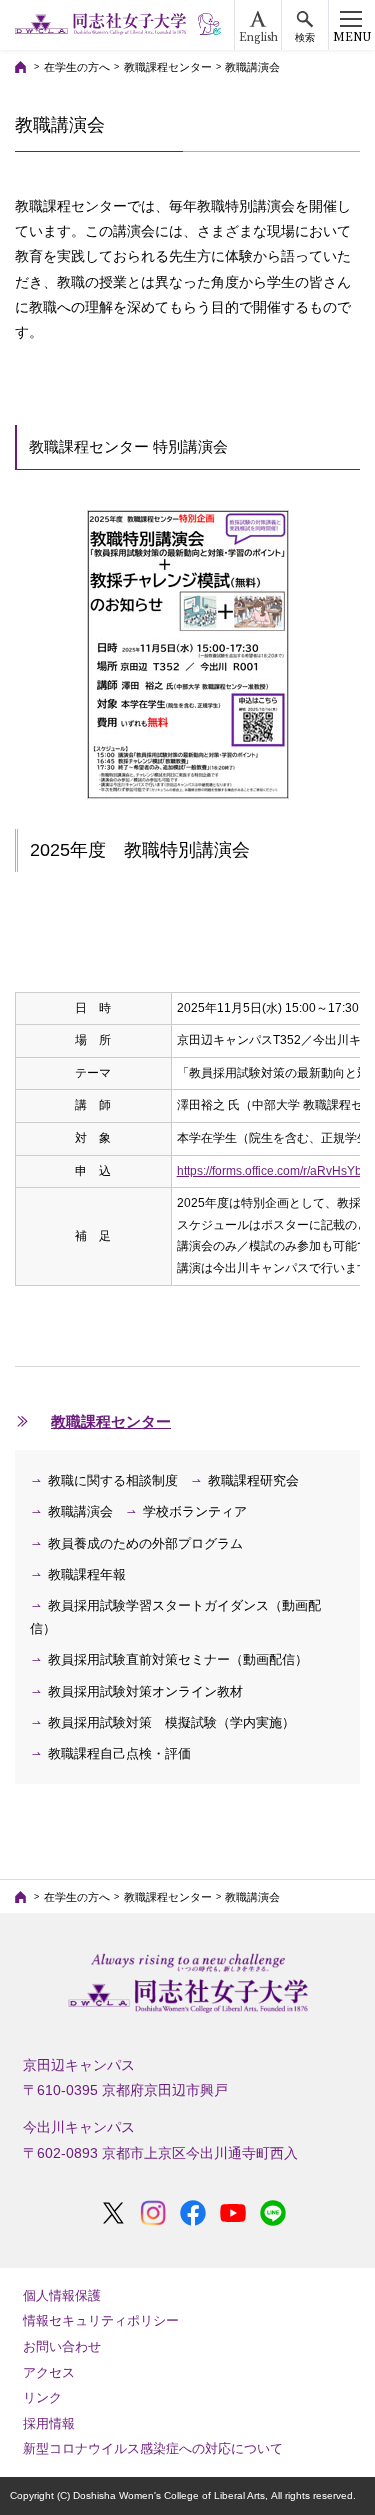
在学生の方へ (77, 67)
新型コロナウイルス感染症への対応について (153, 2448)
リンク (42, 2397)
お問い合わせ (62, 2346)
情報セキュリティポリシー (101, 2320)
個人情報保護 (62, 2295)
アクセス (49, 2372)
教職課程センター (168, 67)
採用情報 (49, 2423)
